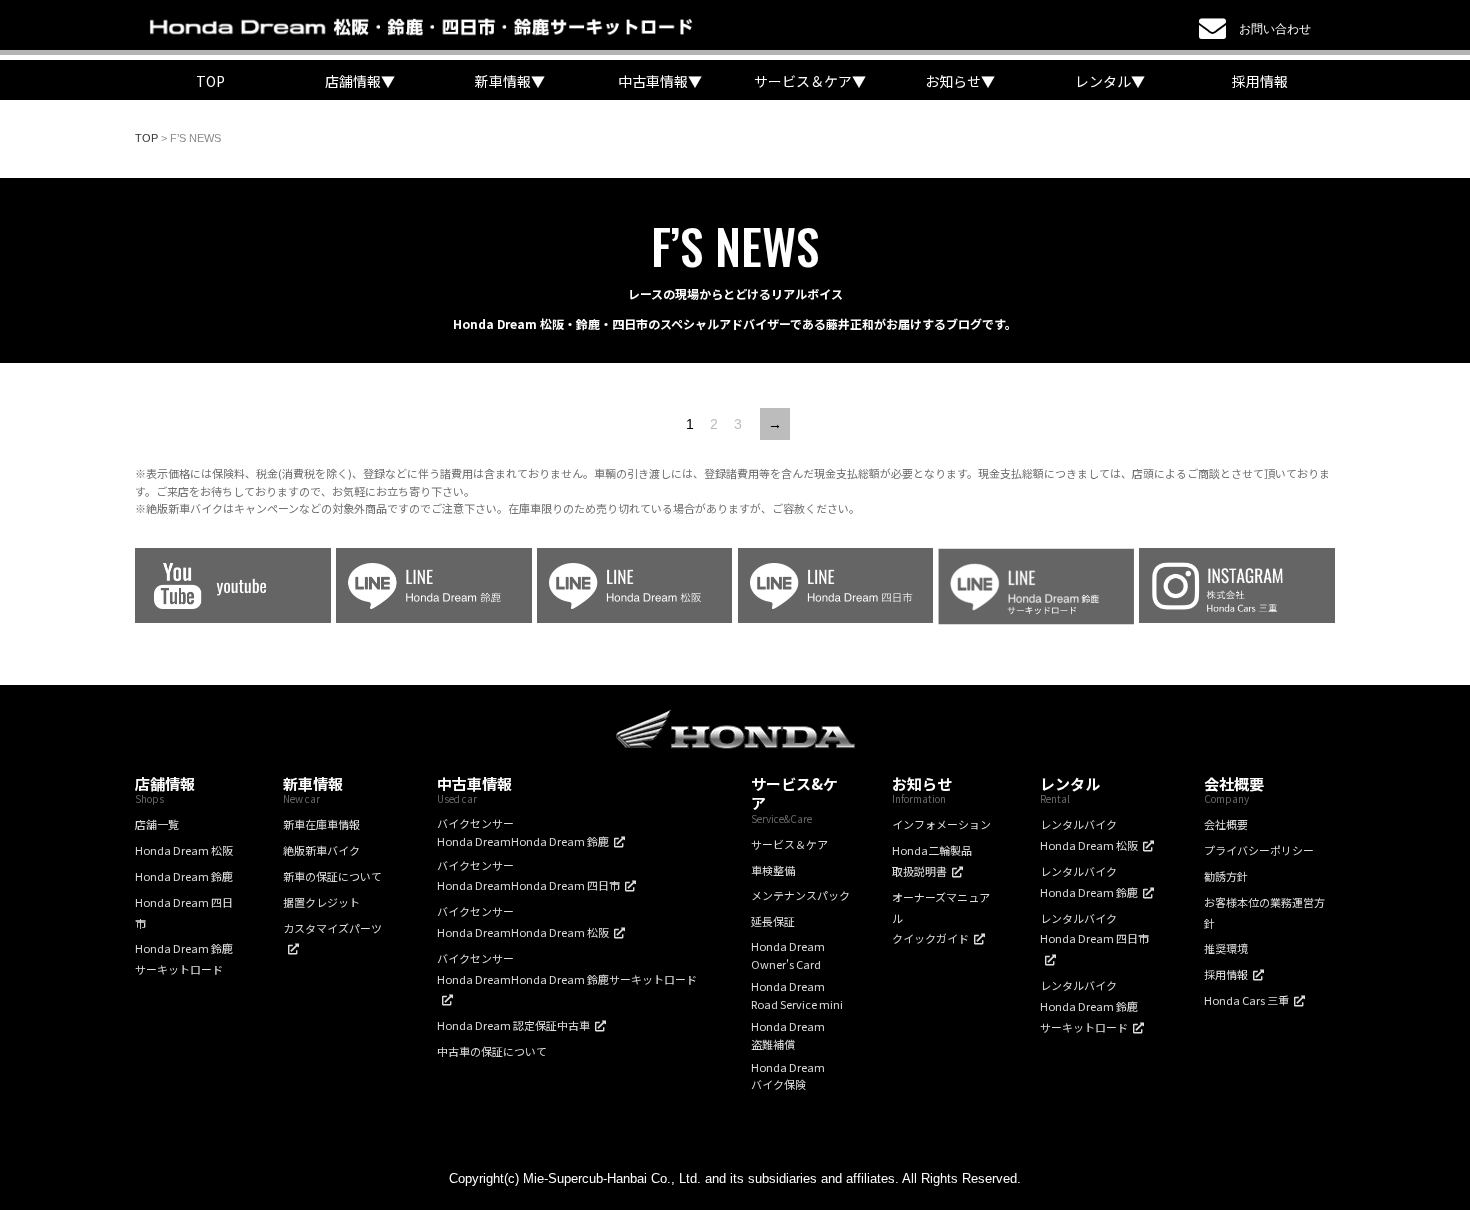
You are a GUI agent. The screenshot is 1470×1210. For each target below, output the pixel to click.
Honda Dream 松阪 (184, 850)
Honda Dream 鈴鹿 (184, 876)
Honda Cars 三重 (1246, 1000)
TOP (210, 81)
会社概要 (1226, 824)
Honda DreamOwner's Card (788, 955)
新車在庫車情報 (321, 824)
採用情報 (1260, 81)
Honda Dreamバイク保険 (788, 1076)
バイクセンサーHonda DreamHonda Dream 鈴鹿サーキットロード (567, 968)
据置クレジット (321, 902)
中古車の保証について (492, 1051)
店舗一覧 (157, 824)
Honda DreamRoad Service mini (797, 995)
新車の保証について (332, 876)
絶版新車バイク (321, 850)
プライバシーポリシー (1259, 850)
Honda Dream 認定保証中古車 (513, 1025)
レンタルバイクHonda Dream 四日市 (1094, 928)
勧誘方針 (1226, 876)
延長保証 (773, 921)
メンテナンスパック (800, 895)
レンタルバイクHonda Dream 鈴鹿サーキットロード (1089, 1006)
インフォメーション (941, 824)
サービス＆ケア (789, 844)
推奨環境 (1226, 948)
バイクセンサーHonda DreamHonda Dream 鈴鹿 (523, 832)
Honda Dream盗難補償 (788, 1035)
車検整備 (773, 870)
